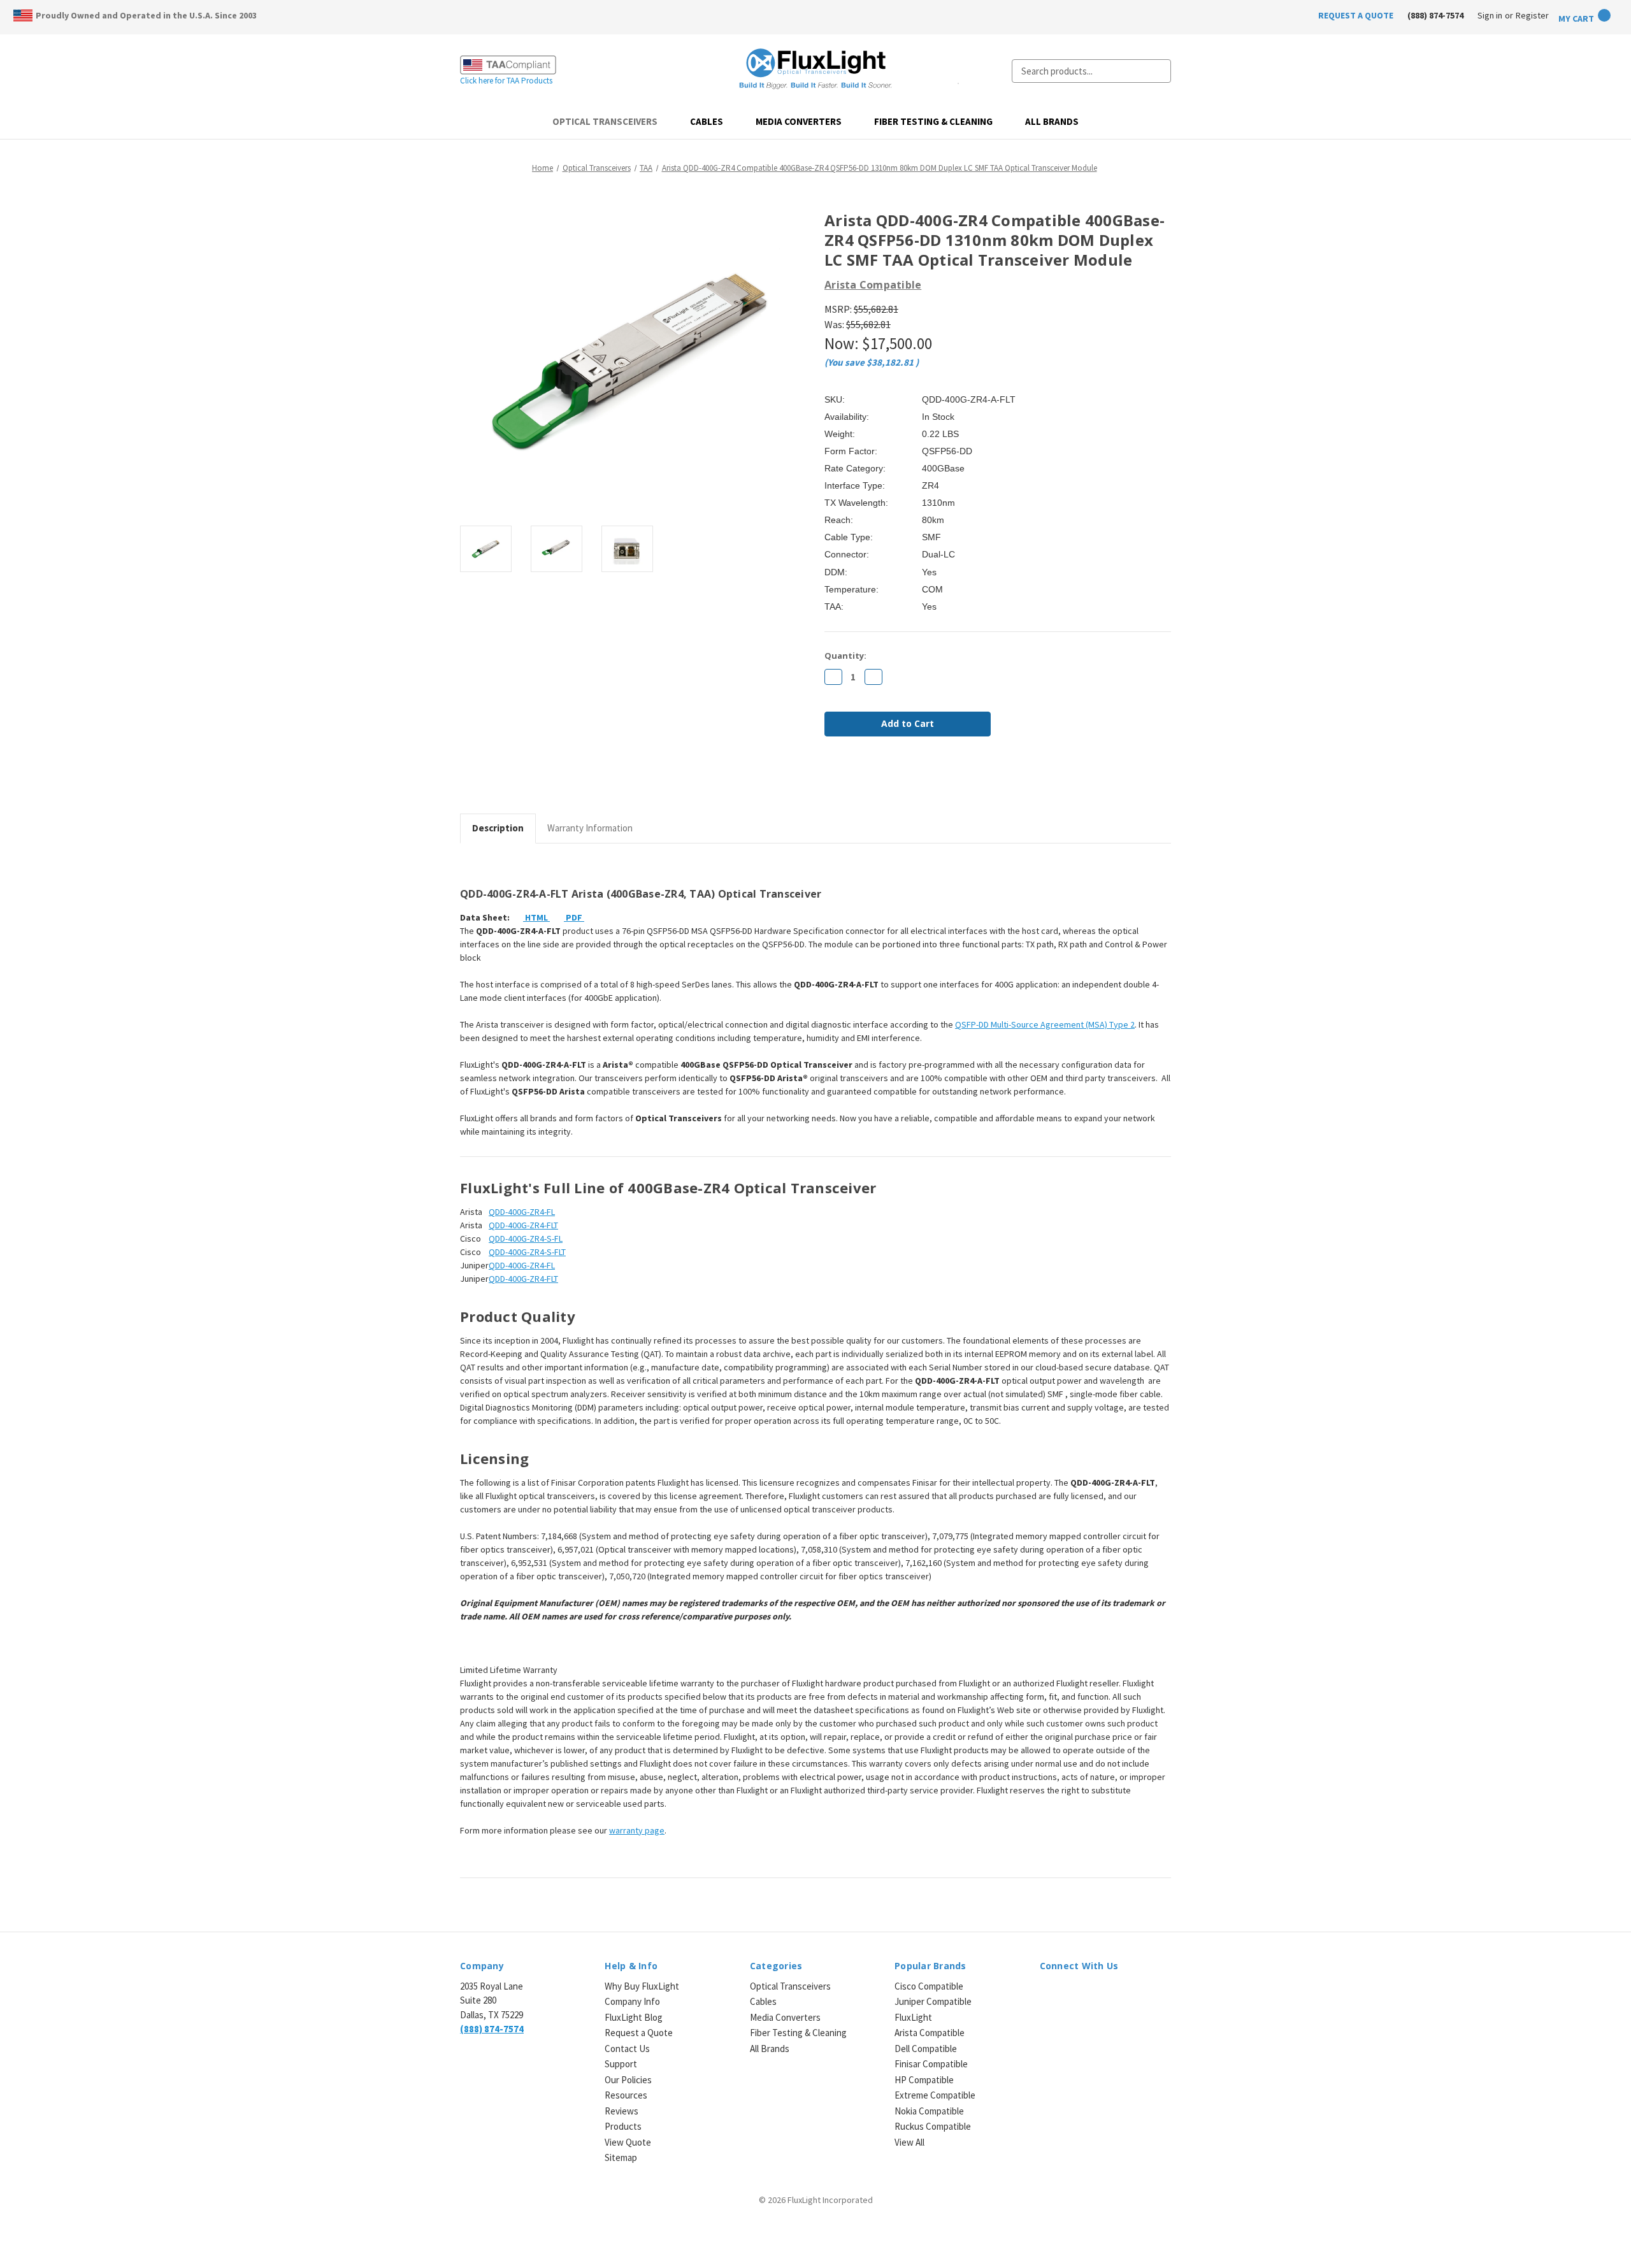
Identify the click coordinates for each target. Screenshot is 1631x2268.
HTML (536, 917)
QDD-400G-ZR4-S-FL (526, 1238)
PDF (574, 917)
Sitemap (621, 2157)
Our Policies (628, 2080)
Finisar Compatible (931, 2064)
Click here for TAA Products (506, 81)
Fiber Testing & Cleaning (933, 121)
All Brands (1052, 121)
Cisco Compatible (929, 1986)
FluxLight (913, 2017)
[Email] (852, 780)
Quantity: (845, 656)
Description (498, 828)
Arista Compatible (930, 2033)
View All (909, 2142)
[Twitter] (896, 780)
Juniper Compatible (933, 2001)
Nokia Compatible (929, 2111)
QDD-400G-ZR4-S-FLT (527, 1252)
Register (1532, 15)
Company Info (632, 2001)
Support (621, 2064)
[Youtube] (1113, 1994)
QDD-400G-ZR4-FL (522, 1212)
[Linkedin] (917, 780)
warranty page (637, 1830)
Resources (626, 2095)
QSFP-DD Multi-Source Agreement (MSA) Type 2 (1045, 1024)
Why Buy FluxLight (642, 1986)
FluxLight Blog (634, 2017)
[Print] (874, 780)
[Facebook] (831, 780)
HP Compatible (924, 2080)
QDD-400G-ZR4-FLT (523, 1225)
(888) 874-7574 (1435, 15)
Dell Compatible (926, 2049)
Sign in (1490, 15)
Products (623, 2126)
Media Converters (799, 121)
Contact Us (627, 2049)
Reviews (622, 2111)
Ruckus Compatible (933, 2126)
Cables (707, 121)
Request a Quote (639, 2033)
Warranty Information (590, 828)
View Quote (628, 2142)
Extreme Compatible (935, 2095)
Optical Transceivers (605, 121)
